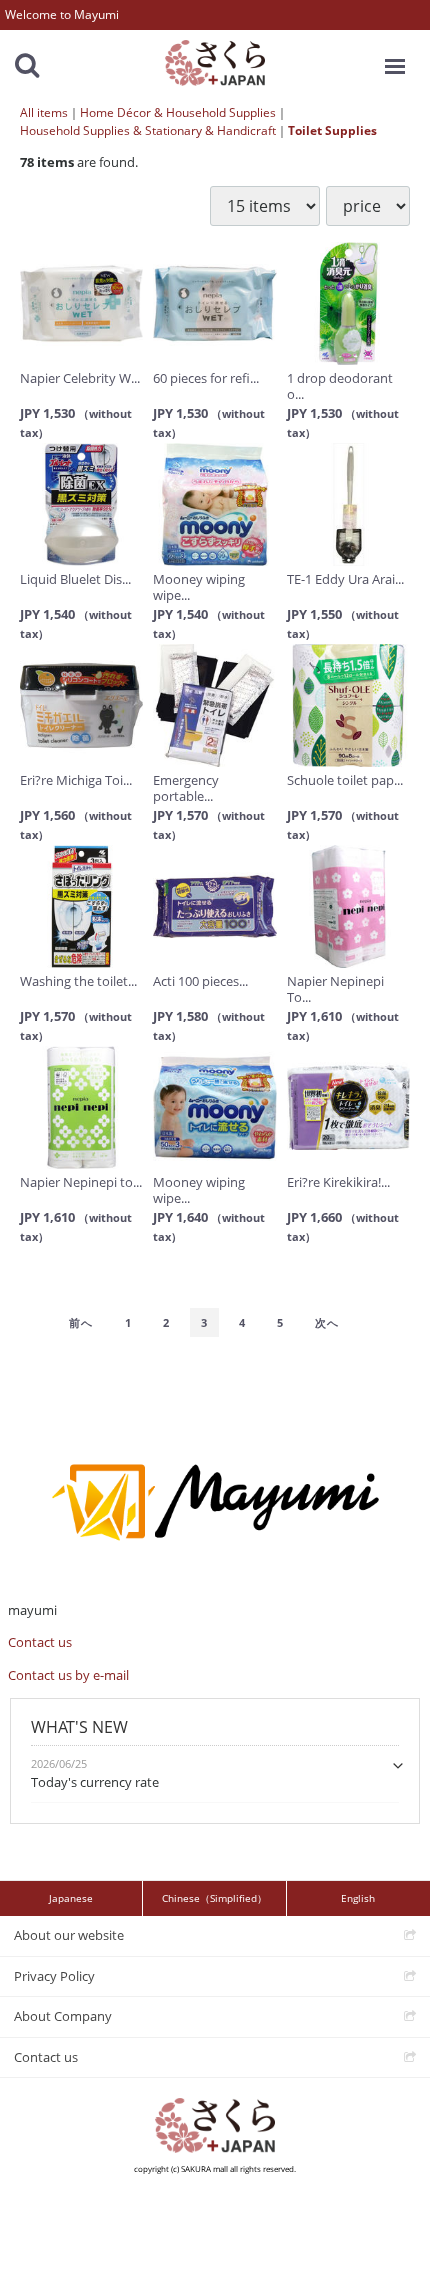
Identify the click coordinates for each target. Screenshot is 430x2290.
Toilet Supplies (332, 130)
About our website (69, 1935)
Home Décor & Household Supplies (178, 112)
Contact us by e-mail (68, 1675)
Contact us (40, 1642)
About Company (63, 2016)
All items (44, 112)
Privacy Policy (54, 1976)
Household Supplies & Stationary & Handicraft (148, 130)
